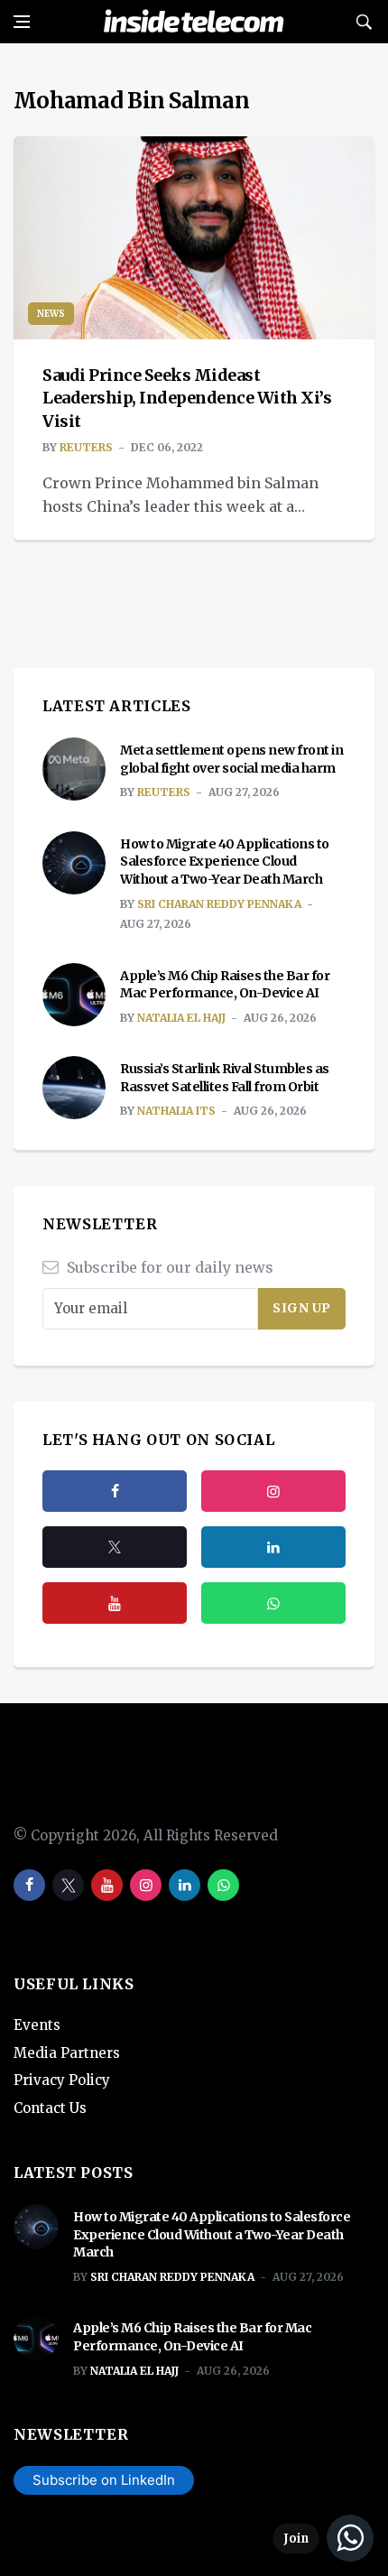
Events (37, 2025)
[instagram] (273, 1491)
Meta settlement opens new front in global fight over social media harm (231, 759)
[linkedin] (185, 1885)
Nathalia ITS (176, 1111)
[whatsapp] (223, 1885)
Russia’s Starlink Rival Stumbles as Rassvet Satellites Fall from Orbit (225, 1078)
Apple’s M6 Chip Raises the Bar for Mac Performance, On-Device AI (225, 985)
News (51, 314)
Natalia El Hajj (181, 1018)
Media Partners (67, 2053)
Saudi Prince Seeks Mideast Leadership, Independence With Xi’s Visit (187, 398)
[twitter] (115, 1547)
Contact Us (50, 2108)
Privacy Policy (62, 2080)
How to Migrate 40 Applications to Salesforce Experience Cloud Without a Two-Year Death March (225, 862)
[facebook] (115, 1491)
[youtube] (115, 1603)
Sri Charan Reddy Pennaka (219, 904)
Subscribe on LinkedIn (104, 2480)
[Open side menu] (22, 22)
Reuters (86, 447)
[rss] (273, 1547)
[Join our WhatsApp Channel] (323, 2538)
